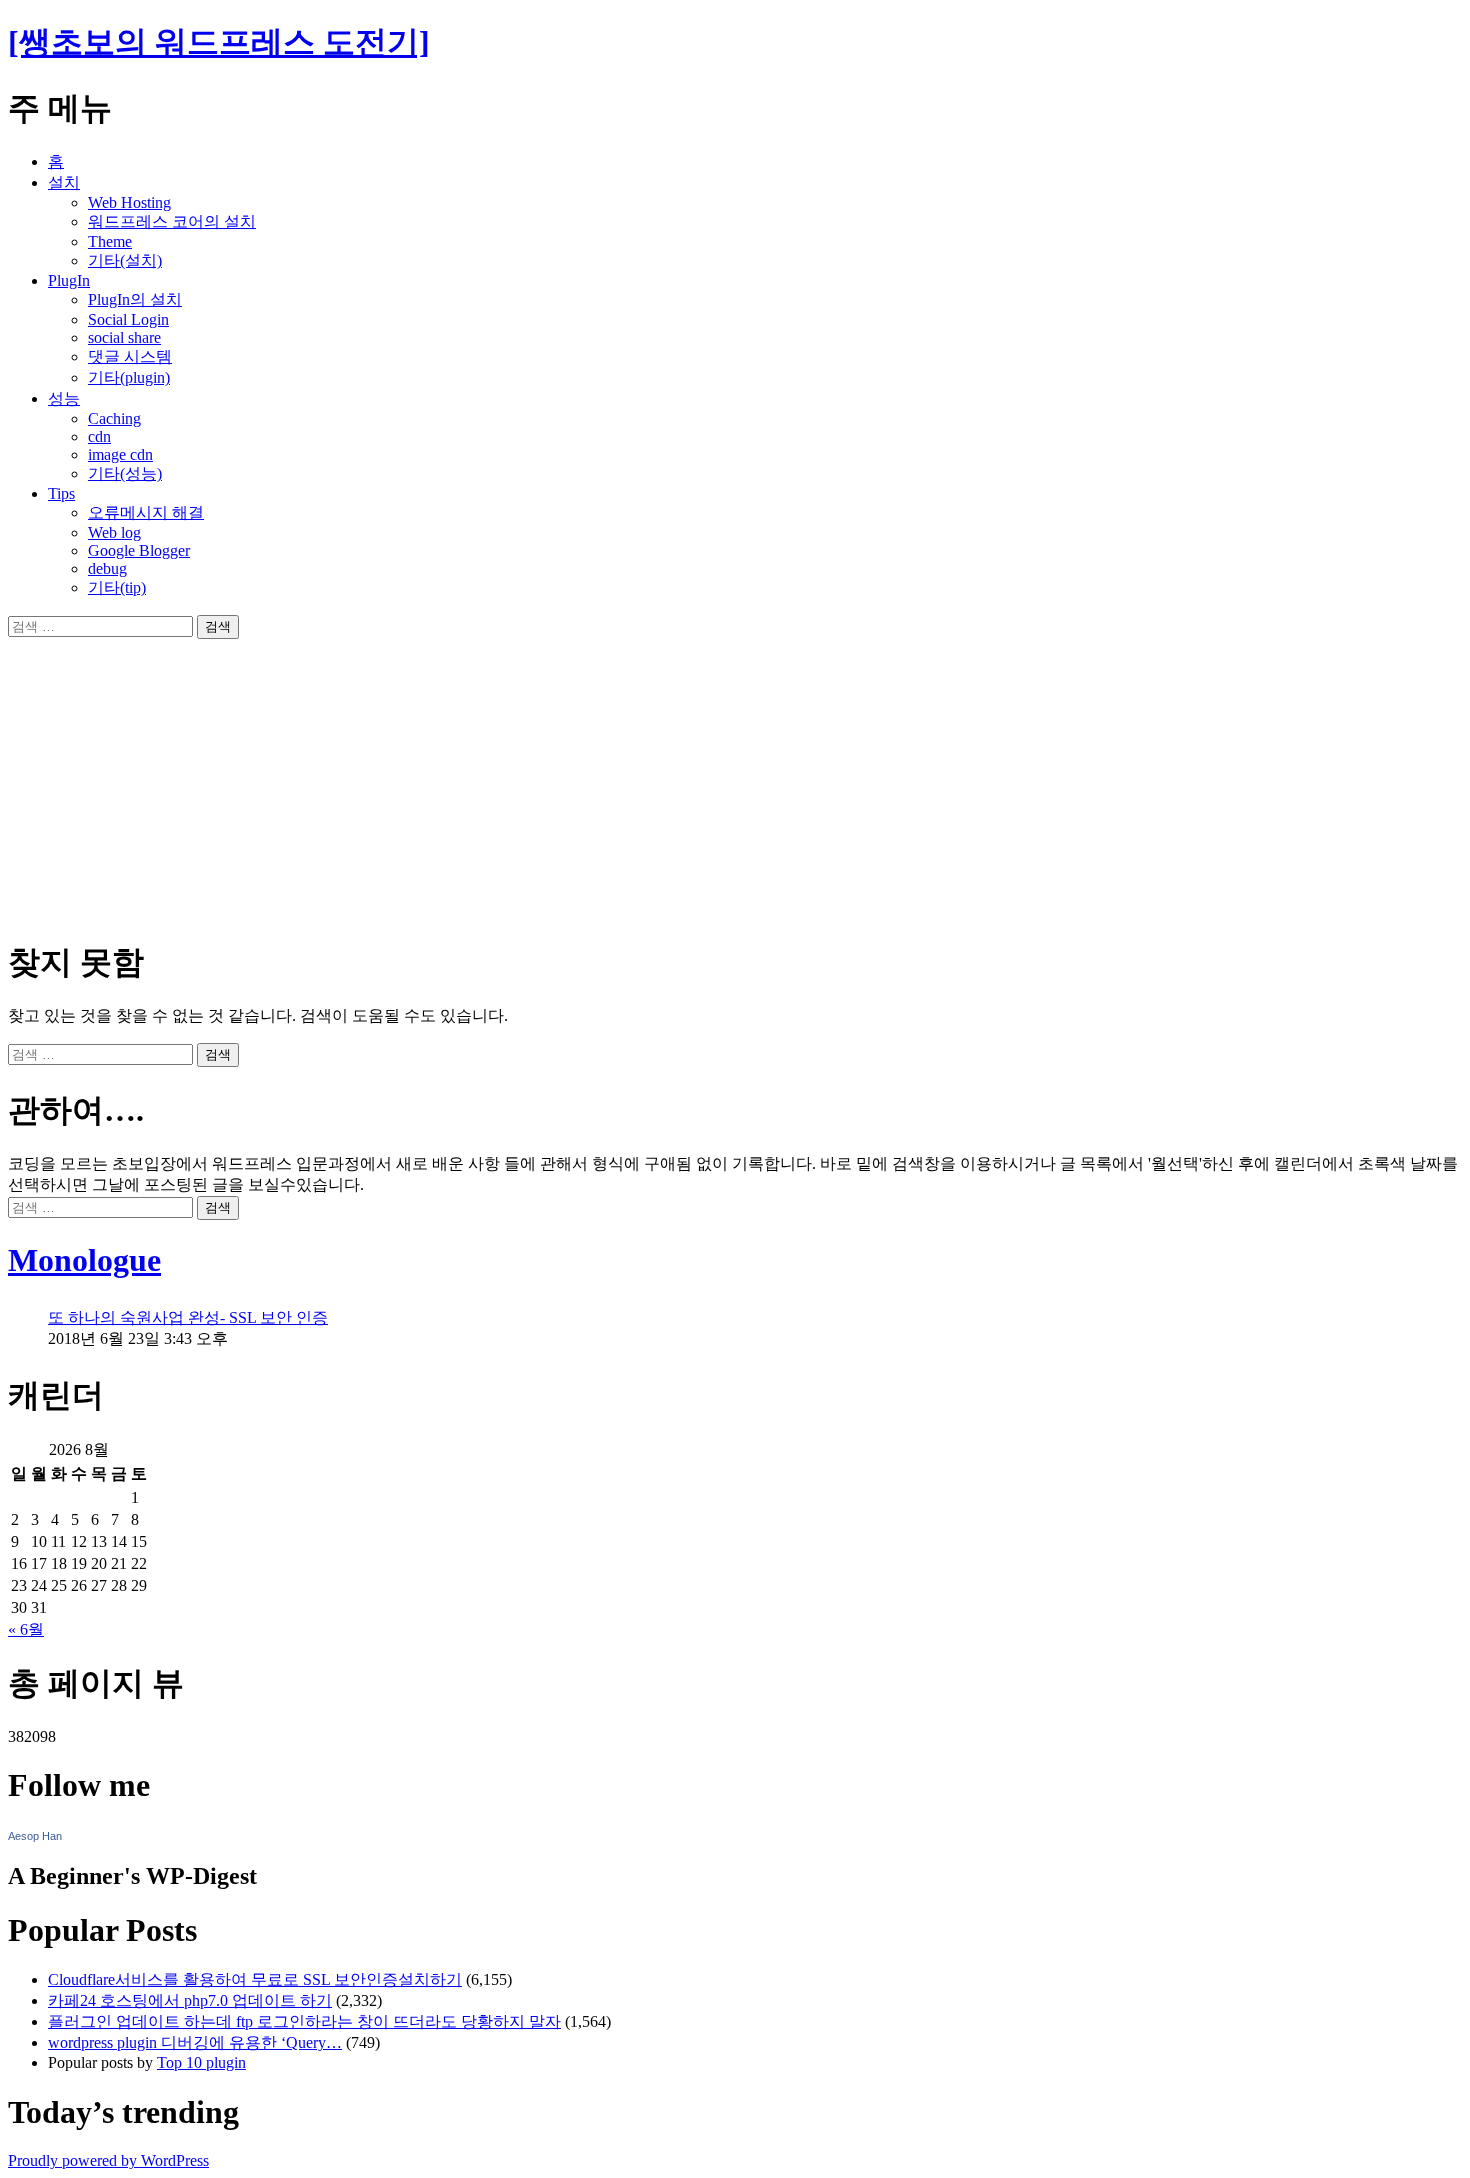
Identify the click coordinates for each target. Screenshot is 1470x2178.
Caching (114, 418)
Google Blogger (139, 550)
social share (124, 337)
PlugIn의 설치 (135, 299)
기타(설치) (125, 260)
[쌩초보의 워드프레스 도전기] (219, 42)
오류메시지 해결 (146, 512)
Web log (114, 532)
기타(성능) (125, 473)
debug (107, 568)
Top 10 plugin (201, 2062)
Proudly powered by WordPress (108, 2160)
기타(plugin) (129, 377)
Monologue (84, 1260)
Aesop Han (35, 1836)
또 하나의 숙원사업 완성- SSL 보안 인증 (188, 1317)
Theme (110, 241)
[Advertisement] (608, 779)
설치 (64, 182)
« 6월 (26, 1629)
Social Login (128, 319)
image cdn (120, 454)
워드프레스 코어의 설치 (172, 221)
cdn (99, 436)
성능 (64, 398)
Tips (61, 493)
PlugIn (69, 280)
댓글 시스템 (130, 356)
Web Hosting (129, 202)
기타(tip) (117, 587)
